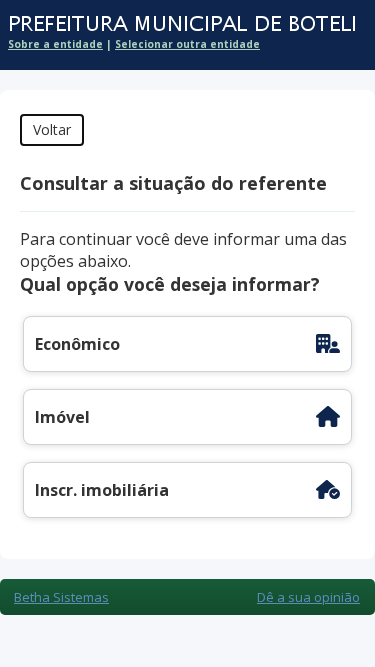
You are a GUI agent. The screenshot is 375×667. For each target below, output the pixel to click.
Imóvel (62, 417)
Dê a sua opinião (308, 597)
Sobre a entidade (55, 44)
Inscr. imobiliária (102, 490)
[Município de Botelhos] (177, 24)
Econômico (77, 344)
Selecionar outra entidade (187, 44)
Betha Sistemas (61, 597)
